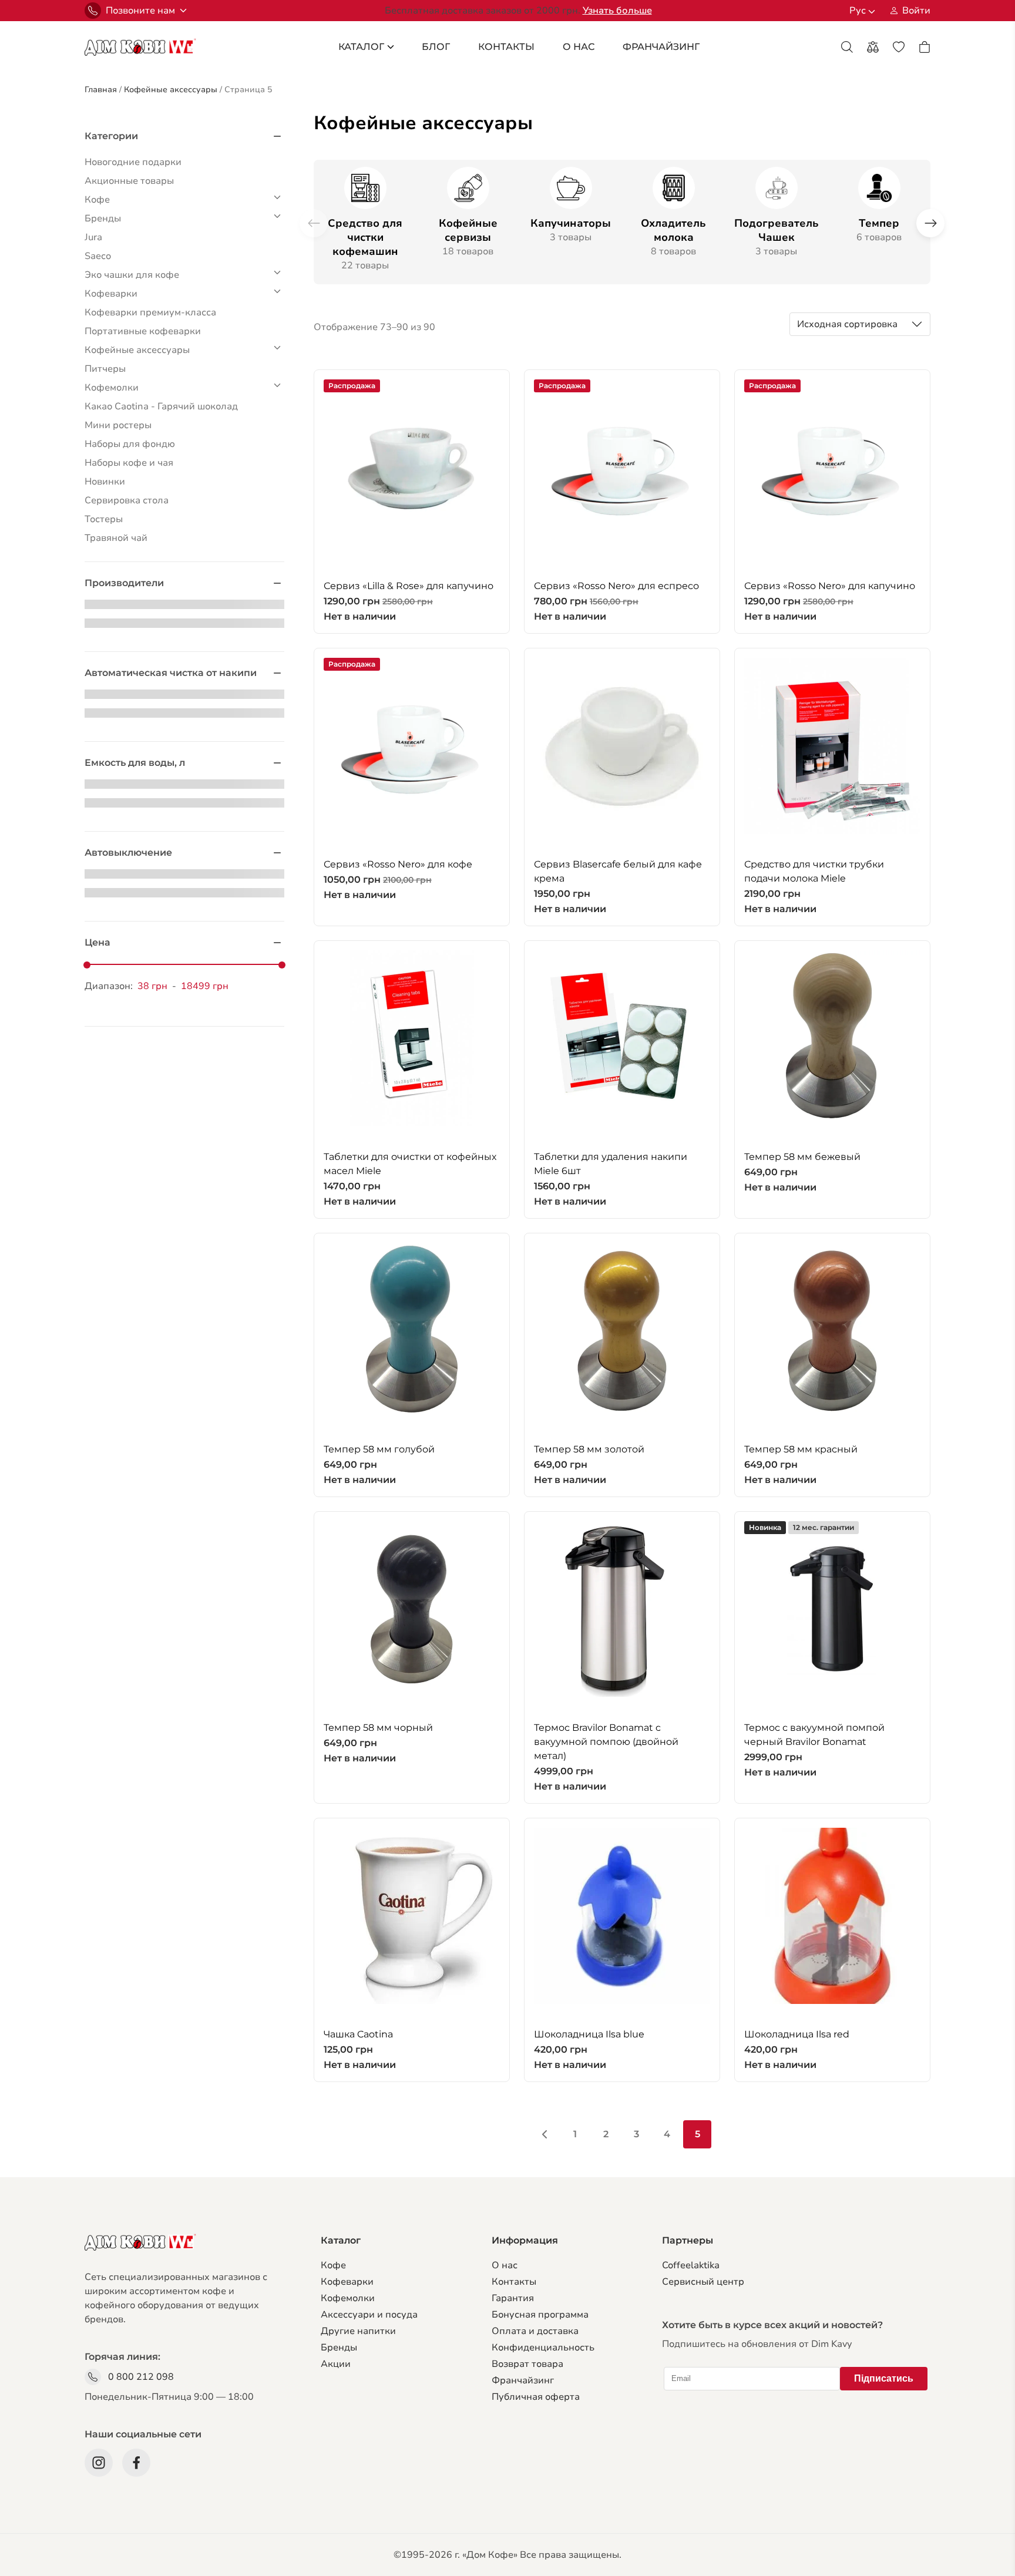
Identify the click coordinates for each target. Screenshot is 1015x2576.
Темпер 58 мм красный (801, 1449)
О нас (505, 2265)
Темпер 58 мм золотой (589, 1449)
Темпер (879, 223)
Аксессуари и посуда (369, 2315)
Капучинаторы (571, 223)
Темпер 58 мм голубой (379, 1449)
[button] (930, 223)
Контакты (506, 47)
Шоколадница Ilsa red (797, 2034)
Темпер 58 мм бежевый (802, 1157)
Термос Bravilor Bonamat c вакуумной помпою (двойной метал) (606, 1742)
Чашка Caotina (358, 2034)
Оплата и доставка (535, 2331)
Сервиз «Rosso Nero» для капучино (830, 586)
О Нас (579, 47)
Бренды (339, 2348)
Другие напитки (358, 2331)
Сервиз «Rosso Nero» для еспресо (616, 586)
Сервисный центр (703, 2282)
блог (436, 47)
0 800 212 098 (141, 2377)
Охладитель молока (673, 230)
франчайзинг (661, 47)
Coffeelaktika (691, 2265)
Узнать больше (617, 11)
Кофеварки (347, 2282)
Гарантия (513, 2298)
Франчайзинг (523, 2380)
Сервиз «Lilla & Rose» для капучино (409, 586)
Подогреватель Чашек (777, 230)
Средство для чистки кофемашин (365, 237)
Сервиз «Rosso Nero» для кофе (398, 864)
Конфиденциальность (543, 2348)
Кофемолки (348, 2298)
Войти (916, 11)
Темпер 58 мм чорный (378, 1728)
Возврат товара (527, 2364)
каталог (361, 47)
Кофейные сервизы (468, 230)
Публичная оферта (536, 2397)
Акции (336, 2364)
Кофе (333, 2265)
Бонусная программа (540, 2315)
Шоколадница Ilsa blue (589, 2034)
